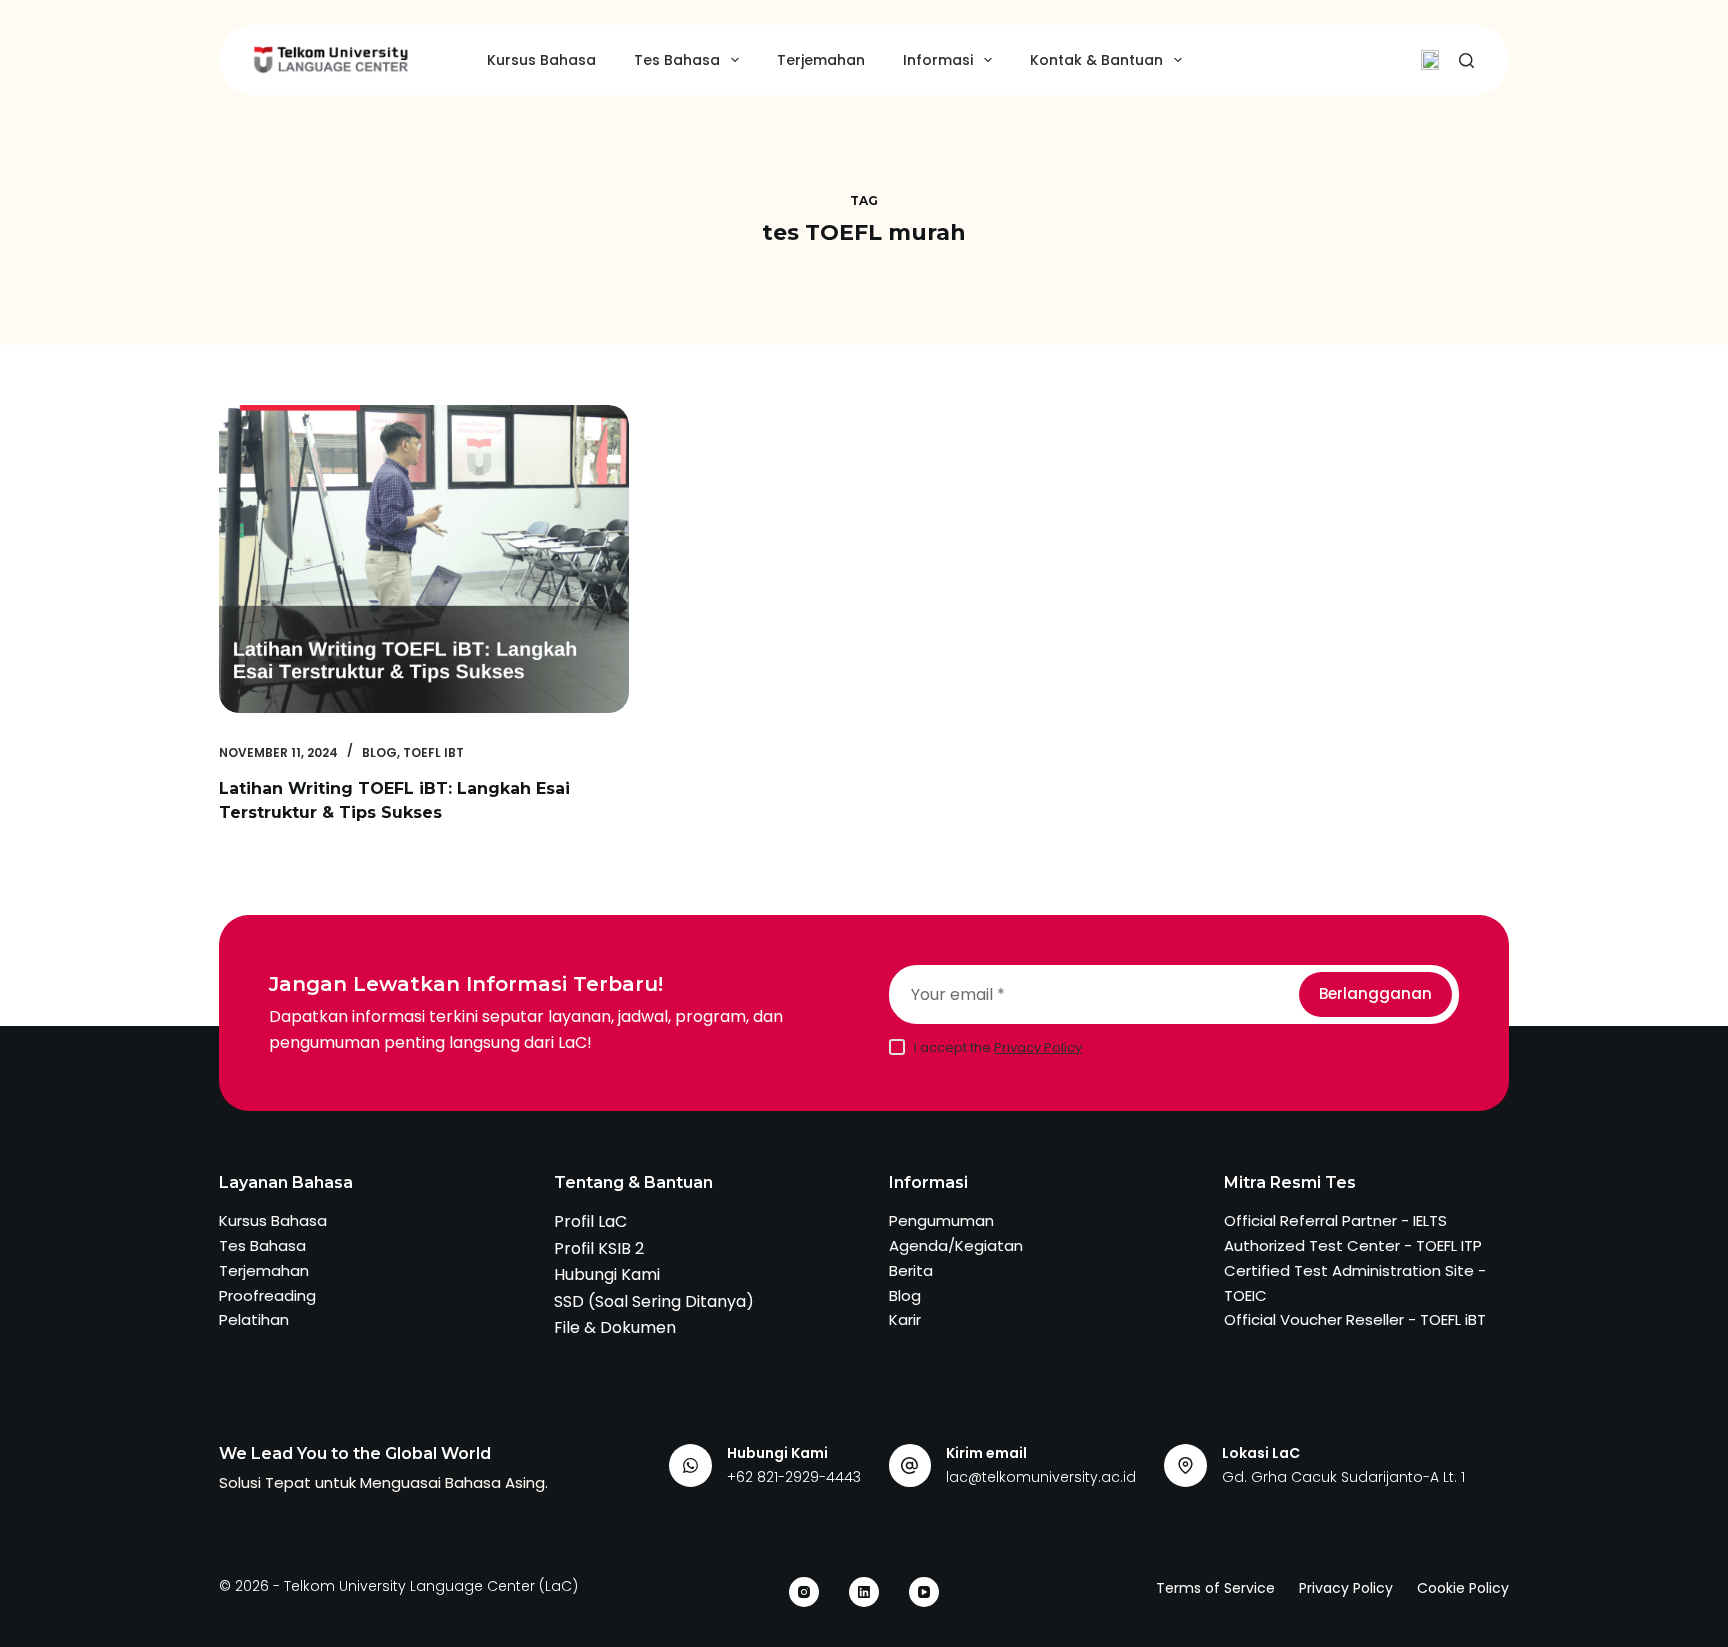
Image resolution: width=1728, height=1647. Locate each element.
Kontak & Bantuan (1096, 60)
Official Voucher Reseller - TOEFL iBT (1355, 1319)
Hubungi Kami (607, 1274)
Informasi (938, 60)
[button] (1430, 60)
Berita (911, 1270)
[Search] (1466, 60)
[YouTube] (924, 1592)
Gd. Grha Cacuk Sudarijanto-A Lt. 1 (1343, 1477)
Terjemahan (821, 60)
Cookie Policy (1463, 1588)
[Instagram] (804, 1592)
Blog (379, 752)
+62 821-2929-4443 (794, 1477)
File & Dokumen (615, 1327)
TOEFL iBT (433, 752)
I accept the (998, 1047)
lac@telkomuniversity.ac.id (1041, 1477)
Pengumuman (941, 1220)
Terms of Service (1215, 1588)
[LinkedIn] (864, 1592)
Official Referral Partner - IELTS (1335, 1220)
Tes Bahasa (677, 60)
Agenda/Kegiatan (956, 1245)
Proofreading (267, 1295)
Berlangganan (1375, 993)
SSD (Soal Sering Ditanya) (654, 1301)
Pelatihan (254, 1319)
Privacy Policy (1038, 1047)
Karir (905, 1319)
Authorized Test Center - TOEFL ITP (1353, 1245)
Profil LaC (590, 1221)
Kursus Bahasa (541, 60)
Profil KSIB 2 (599, 1248)
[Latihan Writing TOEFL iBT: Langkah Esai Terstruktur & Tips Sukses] (424, 559)
